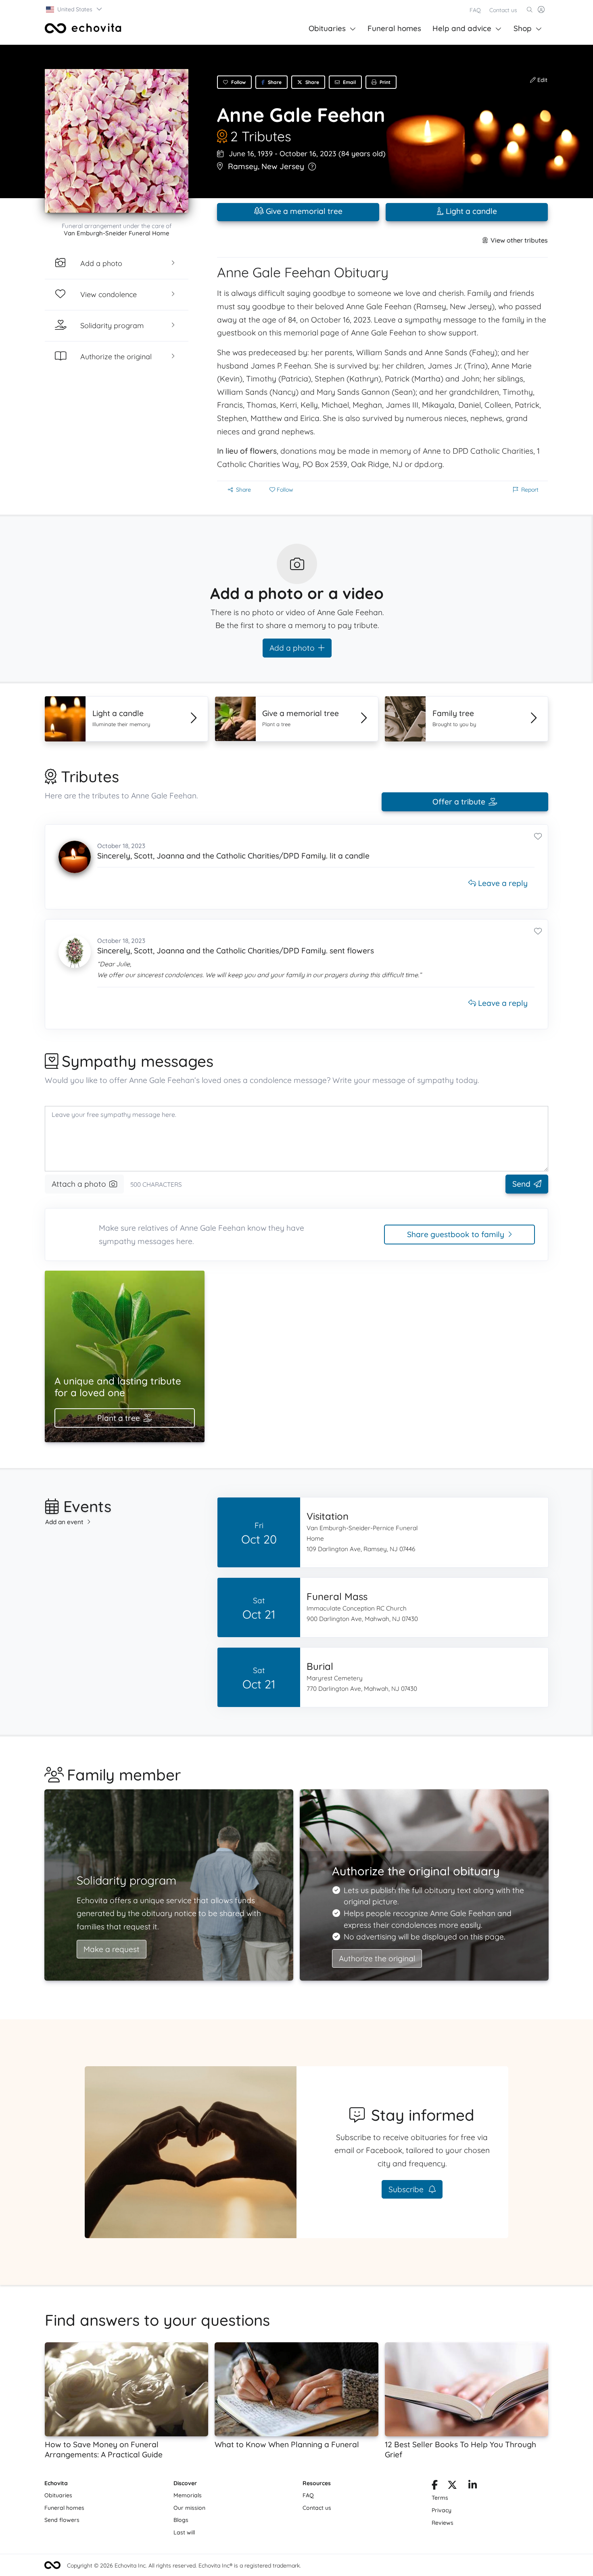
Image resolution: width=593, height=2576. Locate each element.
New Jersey (283, 166)
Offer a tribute (459, 802)
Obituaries (327, 28)
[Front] (83, 28)
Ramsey (243, 166)
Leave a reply (502, 883)
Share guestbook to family (456, 1234)
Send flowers (62, 2520)
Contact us (503, 10)
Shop (523, 28)
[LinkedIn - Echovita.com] (473, 2486)
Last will (184, 2532)
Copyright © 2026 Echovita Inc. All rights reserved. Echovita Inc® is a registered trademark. (184, 2566)
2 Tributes (261, 136)
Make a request (112, 1949)
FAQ (475, 10)
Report (530, 490)
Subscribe (407, 2189)
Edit (542, 80)
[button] (74, 9)
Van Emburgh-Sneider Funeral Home (117, 233)
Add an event (64, 1522)
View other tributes (519, 240)
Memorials (188, 2495)
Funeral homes (394, 28)
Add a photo (292, 648)
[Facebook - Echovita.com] (435, 2486)
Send (521, 1184)
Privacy (442, 2510)
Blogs (181, 2520)
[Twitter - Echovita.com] (452, 2486)
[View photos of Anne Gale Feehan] (117, 141)
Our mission (189, 2508)
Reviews (443, 2523)
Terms (440, 2498)
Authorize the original (377, 1958)
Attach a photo (79, 1184)
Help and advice (462, 28)
